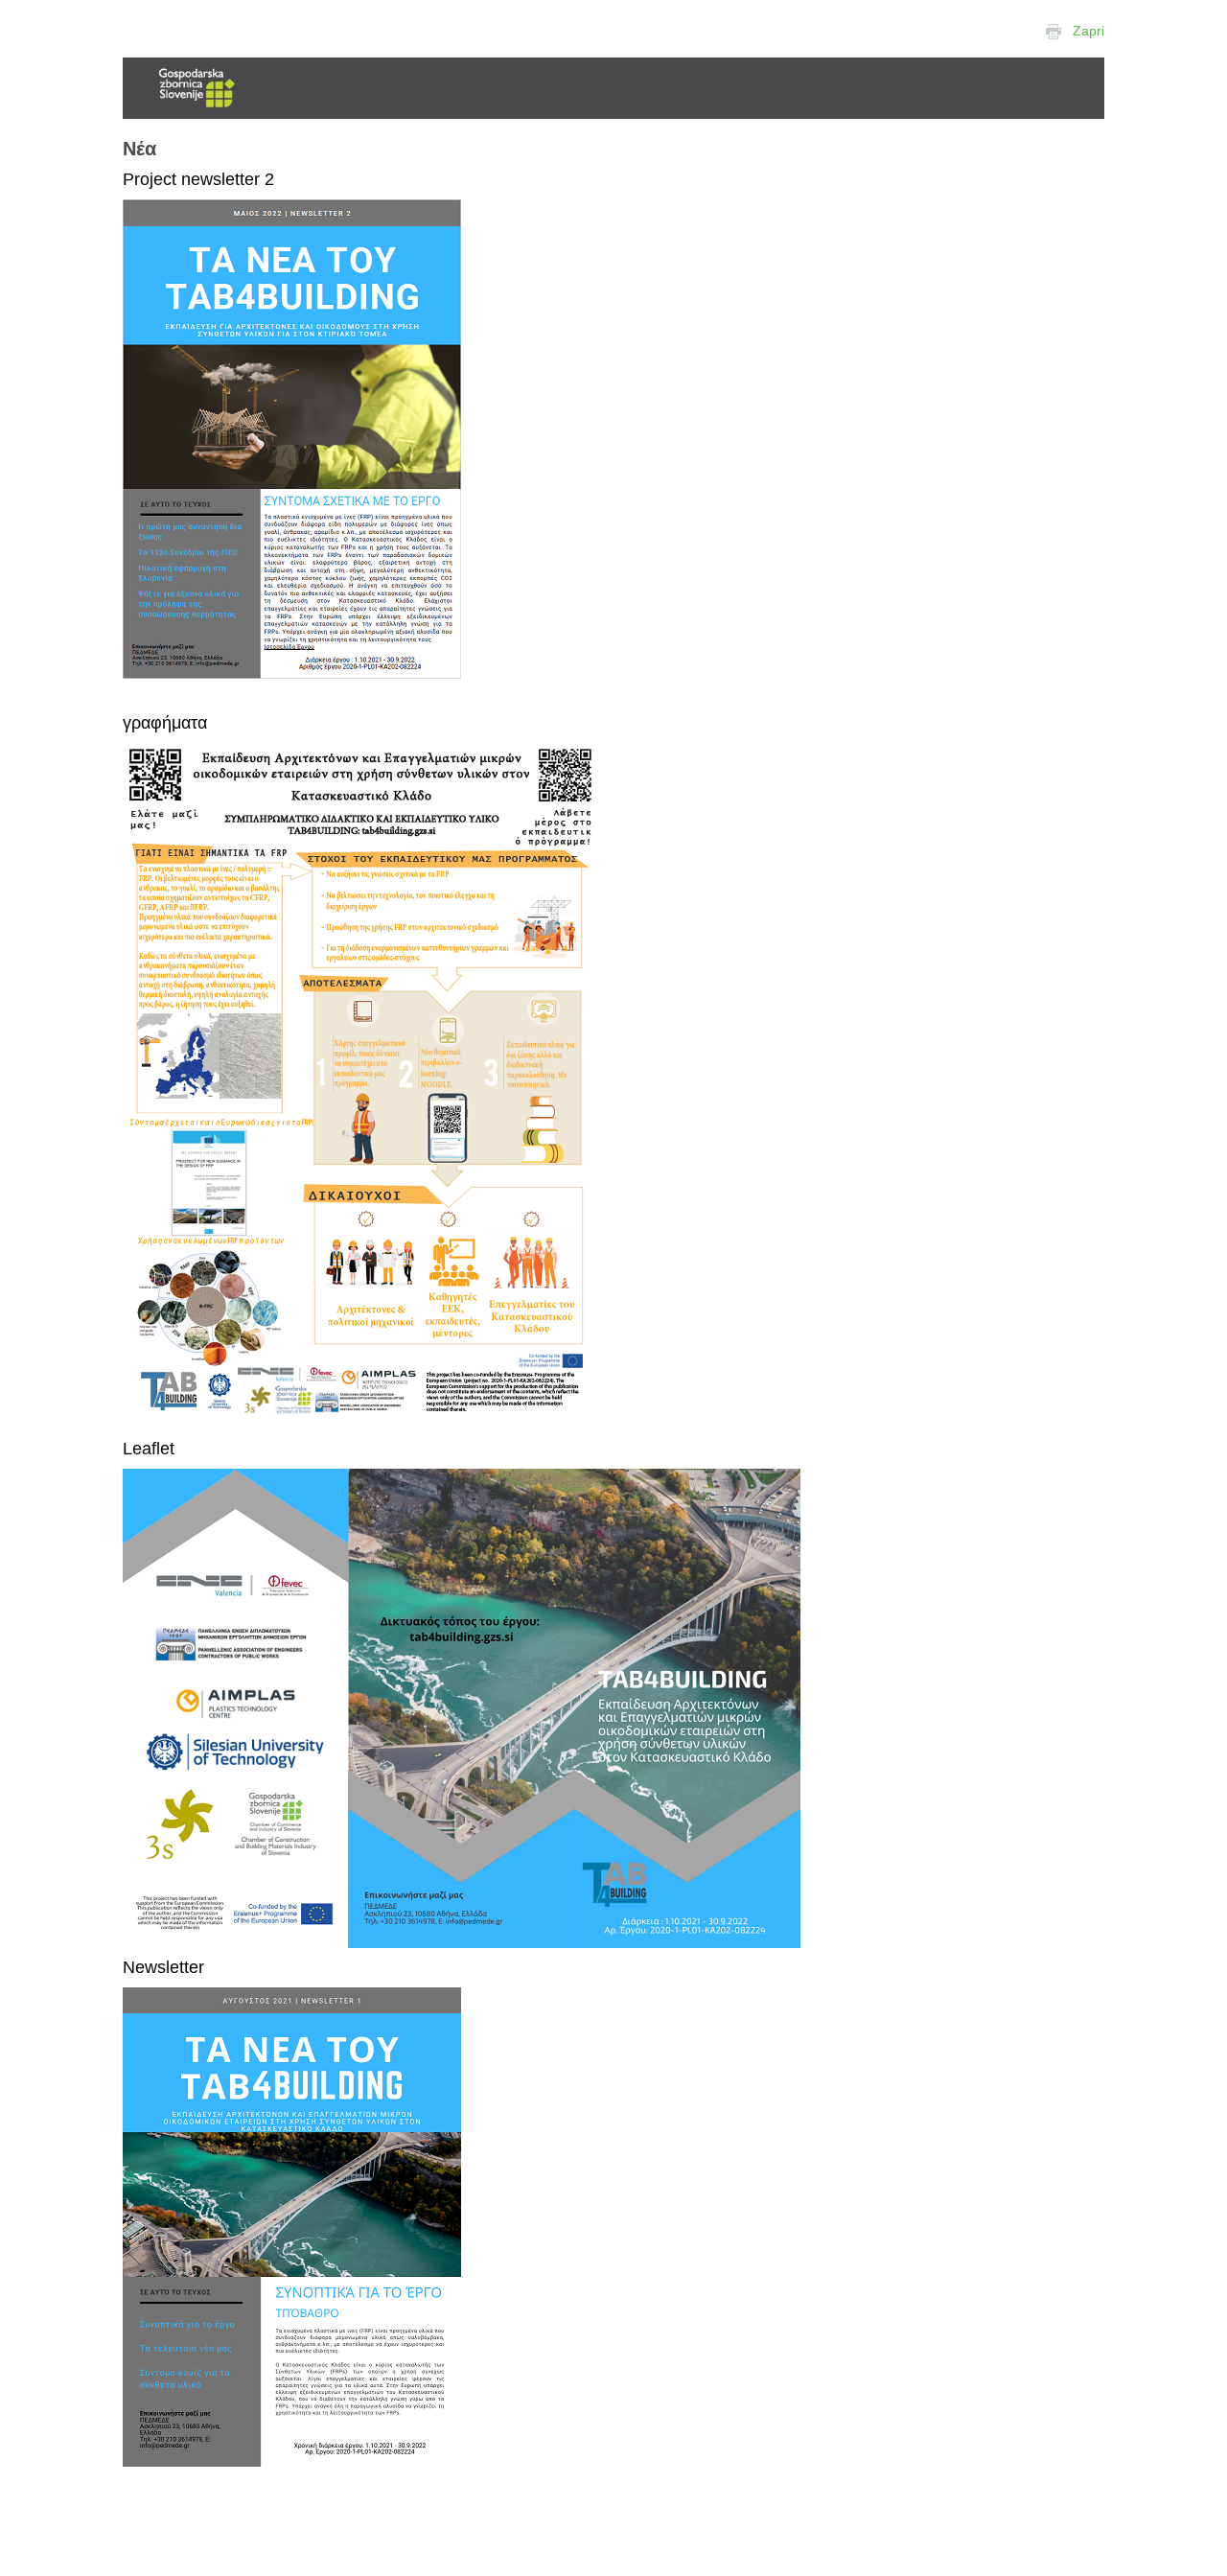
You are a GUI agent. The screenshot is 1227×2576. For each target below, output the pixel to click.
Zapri (1088, 31)
